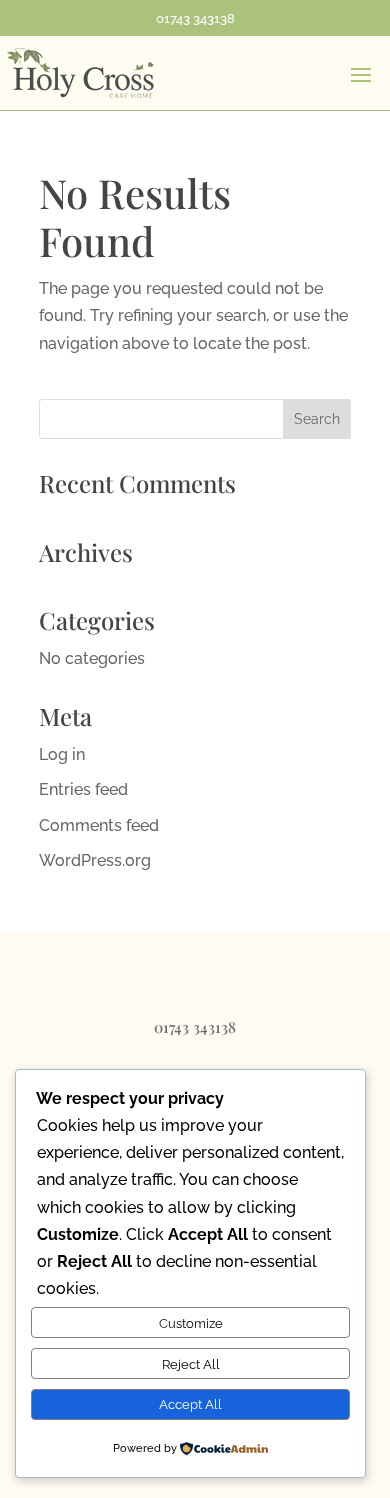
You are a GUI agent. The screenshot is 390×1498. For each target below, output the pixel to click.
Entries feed (83, 789)
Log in (62, 754)
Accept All (190, 1404)
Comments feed (99, 825)
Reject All (191, 1364)
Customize (191, 1323)
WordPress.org (95, 860)
